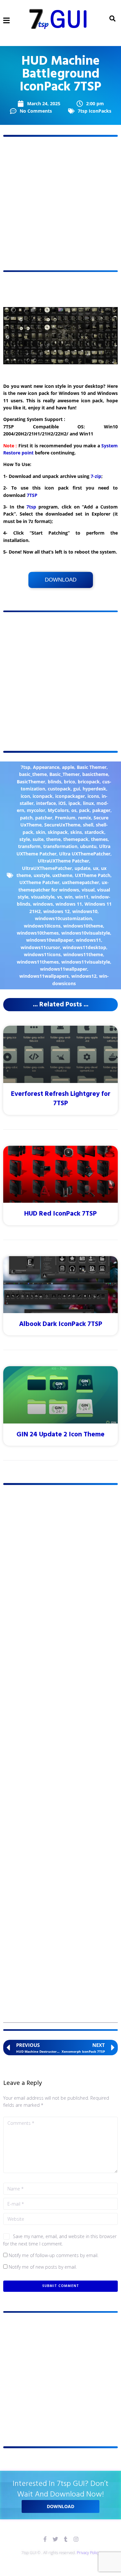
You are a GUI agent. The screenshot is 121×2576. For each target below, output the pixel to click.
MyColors (58, 810)
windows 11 (69, 904)
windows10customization (63, 918)
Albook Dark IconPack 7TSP (61, 1324)
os (74, 810)
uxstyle (42, 875)
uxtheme (62, 875)
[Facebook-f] (45, 2539)
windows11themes (38, 962)
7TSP (32, 495)
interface (46, 803)
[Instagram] (76, 2539)
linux (88, 803)
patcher (44, 818)
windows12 (84, 976)
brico (70, 782)
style (25, 839)
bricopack (89, 782)
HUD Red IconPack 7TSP (60, 1214)
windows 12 (56, 911)
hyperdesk (94, 789)
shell (88, 825)
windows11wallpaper (64, 969)
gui (77, 789)
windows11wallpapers (44, 976)
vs (60, 897)
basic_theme (33, 774)
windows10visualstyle (86, 933)
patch (26, 818)
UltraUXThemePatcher (47, 868)
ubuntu (88, 846)
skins (76, 832)
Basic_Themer (65, 774)
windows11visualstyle (86, 962)
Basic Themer (92, 767)
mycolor (36, 810)
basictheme (95, 774)
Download (61, 580)
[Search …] (112, 19)
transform (29, 846)
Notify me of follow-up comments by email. (54, 2255)
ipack (74, 803)
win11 (82, 897)
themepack (76, 839)
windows (43, 904)
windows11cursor (40, 947)
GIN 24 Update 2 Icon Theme (60, 1435)
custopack (59, 789)
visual (88, 890)
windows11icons (42, 954)
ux (96, 868)
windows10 (85, 911)
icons (93, 796)
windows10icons (42, 926)
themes (99, 839)
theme (53, 839)
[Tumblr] (66, 2539)
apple (68, 767)
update (82, 868)
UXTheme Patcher (39, 882)
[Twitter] (55, 2539)
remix (85, 818)
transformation (60, 846)
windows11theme (83, 954)
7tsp (31, 507)
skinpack (58, 832)
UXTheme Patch (93, 875)
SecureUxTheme (62, 825)
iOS (62, 803)
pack (84, 810)
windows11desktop (84, 947)
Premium (65, 818)
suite (38, 839)
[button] (7, 20)
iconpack (43, 796)
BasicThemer (31, 782)
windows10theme (83, 926)
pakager (101, 810)
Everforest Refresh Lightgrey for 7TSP (61, 1099)
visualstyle (43, 897)
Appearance (46, 767)
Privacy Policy (88, 2553)
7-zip (96, 476)
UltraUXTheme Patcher (63, 861)
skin (40, 832)
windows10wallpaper (50, 940)
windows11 (88, 940)
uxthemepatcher (81, 882)
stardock (94, 832)
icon (25, 796)
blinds (55, 782)
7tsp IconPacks (95, 111)
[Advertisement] (60, 204)
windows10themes (38, 933)
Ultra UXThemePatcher (85, 854)
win (69, 897)
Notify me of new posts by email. (43, 2267)
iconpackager (70, 796)
